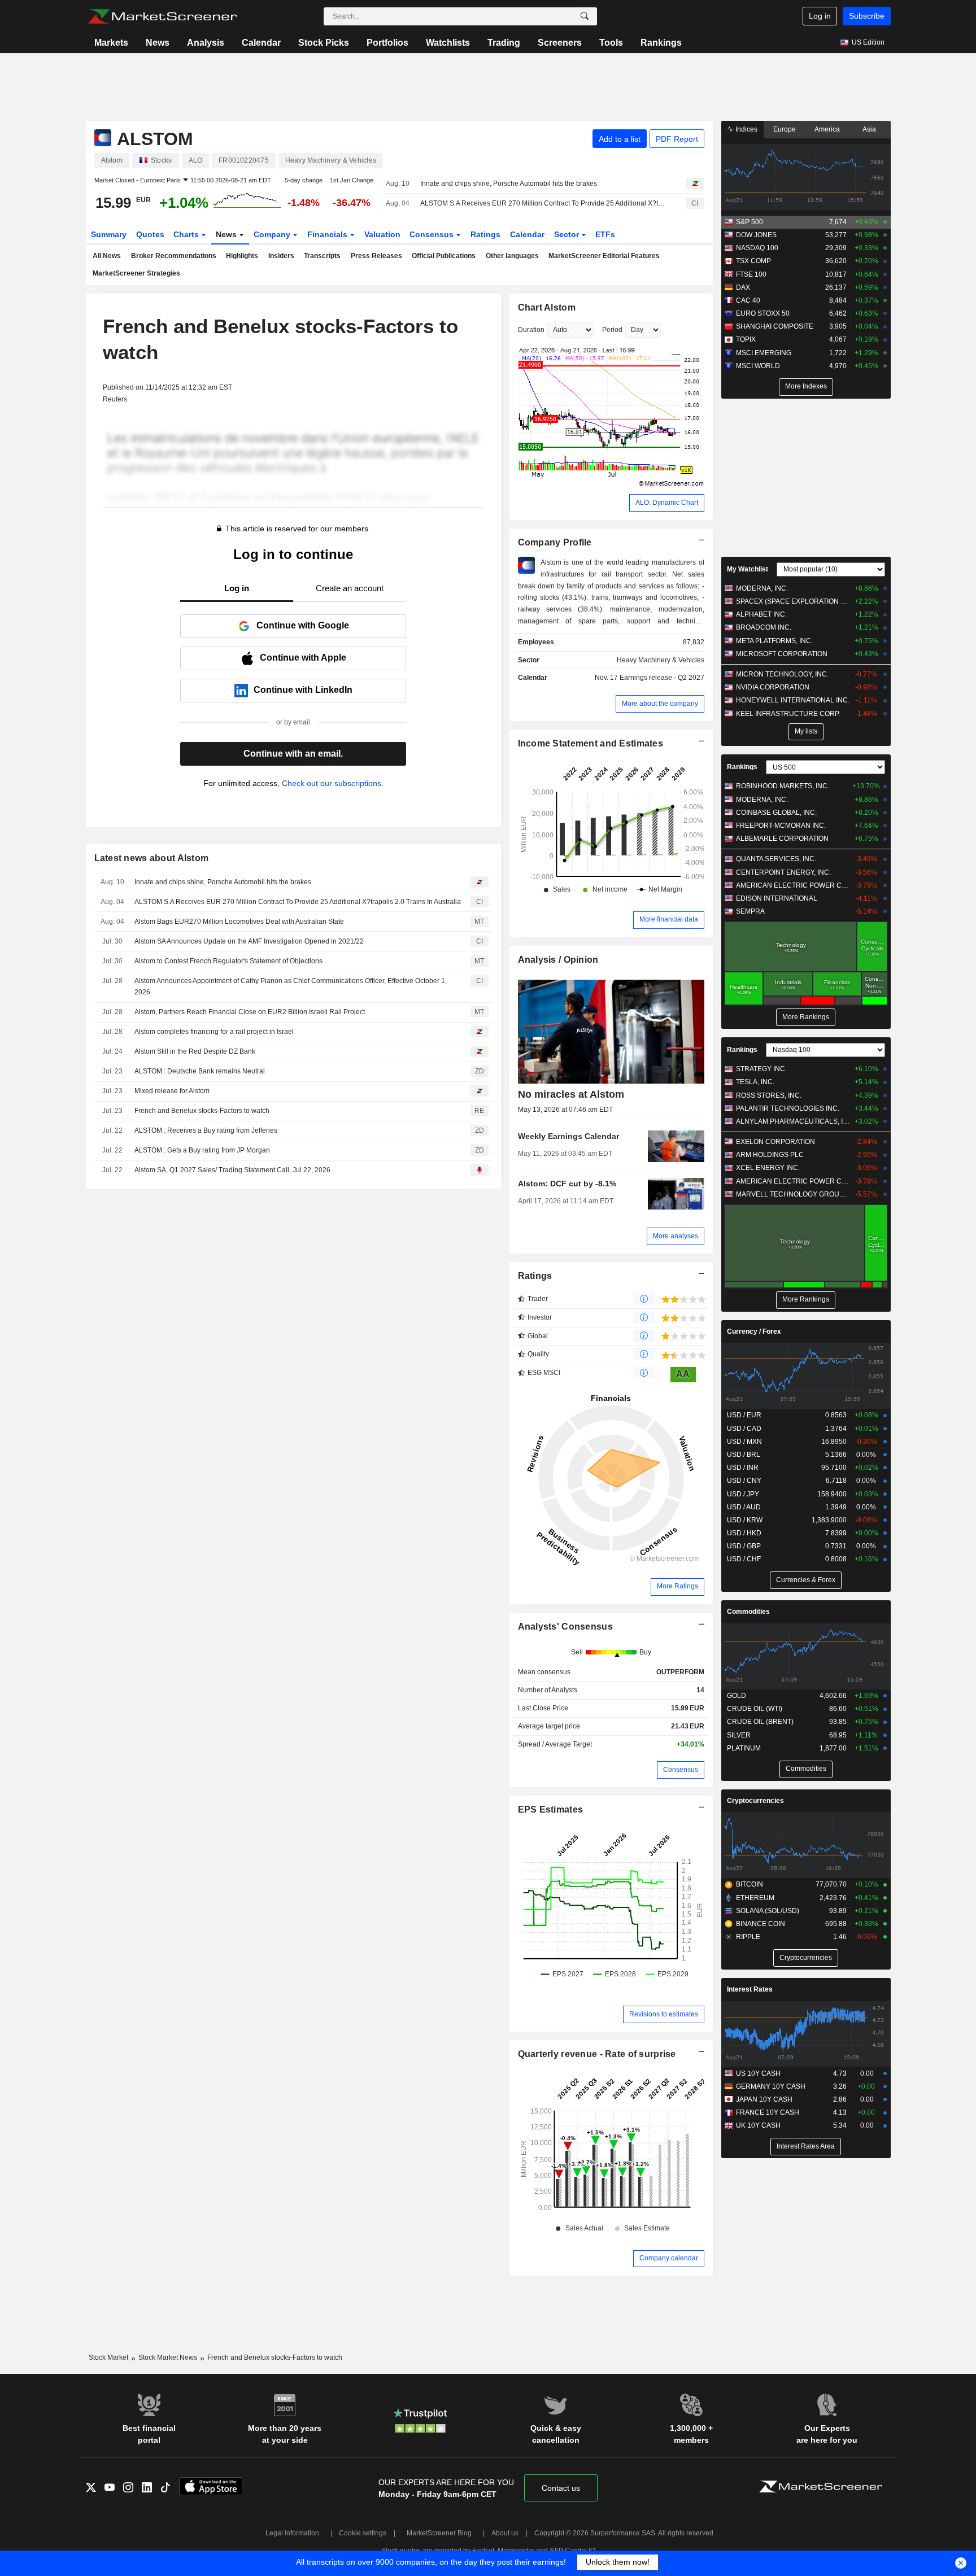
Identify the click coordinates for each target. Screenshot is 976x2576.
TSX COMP (753, 261)
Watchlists (448, 43)
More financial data (669, 919)
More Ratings (677, 1586)
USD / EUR (744, 1415)
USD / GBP (744, 1546)
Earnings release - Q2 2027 (662, 678)
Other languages (512, 256)
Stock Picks (324, 43)
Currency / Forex (754, 1331)
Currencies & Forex (806, 1580)
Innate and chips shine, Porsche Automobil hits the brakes (509, 184)
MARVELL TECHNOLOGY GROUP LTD (793, 1194)
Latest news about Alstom (152, 858)
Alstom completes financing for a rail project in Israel (214, 1032)
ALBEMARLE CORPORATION (782, 839)
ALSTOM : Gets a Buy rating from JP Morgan (202, 1150)
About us (505, 2533)
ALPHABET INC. (761, 614)
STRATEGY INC (761, 1069)
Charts (187, 234)
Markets (111, 43)
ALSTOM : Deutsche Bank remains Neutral (200, 1071)
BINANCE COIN (761, 1924)
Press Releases (376, 256)
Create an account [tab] (350, 588)
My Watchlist (748, 569)
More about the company (660, 704)
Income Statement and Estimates (591, 743)
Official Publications (444, 256)
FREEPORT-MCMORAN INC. (781, 826)
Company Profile (555, 542)
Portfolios (387, 43)
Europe (785, 129)
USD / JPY (743, 1494)
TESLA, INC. (755, 1082)
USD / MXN (744, 1442)
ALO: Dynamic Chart (667, 503)
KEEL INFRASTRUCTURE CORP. (788, 714)
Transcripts (322, 256)
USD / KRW (745, 1520)
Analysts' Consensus (565, 1627)
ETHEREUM (755, 1898)
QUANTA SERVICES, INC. (776, 859)
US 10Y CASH (758, 2073)
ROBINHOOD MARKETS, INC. (783, 786)
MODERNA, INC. (762, 588)
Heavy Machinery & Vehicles (661, 660)
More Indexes (806, 386)
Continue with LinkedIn (303, 690)
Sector (568, 234)
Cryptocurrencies (755, 1801)
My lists (806, 731)
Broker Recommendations (174, 256)
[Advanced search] (585, 16)
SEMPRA (750, 911)
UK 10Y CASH (758, 2125)
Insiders (281, 256)
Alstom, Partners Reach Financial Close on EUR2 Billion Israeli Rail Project (250, 1012)
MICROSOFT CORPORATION (782, 654)
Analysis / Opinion (558, 960)
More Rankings (806, 1017)
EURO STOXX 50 (763, 313)
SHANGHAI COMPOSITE (775, 326)
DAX (743, 287)
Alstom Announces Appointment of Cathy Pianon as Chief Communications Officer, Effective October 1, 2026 (291, 987)
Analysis (206, 43)
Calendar (261, 43)
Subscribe (867, 16)
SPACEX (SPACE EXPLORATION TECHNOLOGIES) (793, 601)
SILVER (739, 1735)
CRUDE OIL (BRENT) (760, 1722)
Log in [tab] (237, 588)
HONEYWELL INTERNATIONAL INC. (793, 700)
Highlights (242, 256)
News (158, 43)
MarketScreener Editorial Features (604, 256)
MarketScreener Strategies (136, 273)
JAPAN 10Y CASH (764, 2099)
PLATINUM (744, 1748)
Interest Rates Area (806, 2146)
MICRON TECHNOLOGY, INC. (782, 674)
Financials (328, 234)
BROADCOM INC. (764, 627)
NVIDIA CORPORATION (773, 687)
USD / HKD (744, 1533)
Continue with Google (303, 625)
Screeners (560, 43)
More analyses (676, 1236)
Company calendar (669, 2258)
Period (612, 330)
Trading (504, 43)
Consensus (433, 234)
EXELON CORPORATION (775, 1142)
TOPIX (746, 339)
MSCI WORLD (758, 366)
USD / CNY (744, 1481)
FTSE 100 (751, 274)
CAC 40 (748, 300)
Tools (611, 43)
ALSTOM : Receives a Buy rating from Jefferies (206, 1130)
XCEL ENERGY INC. (768, 1168)
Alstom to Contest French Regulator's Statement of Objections (228, 961)
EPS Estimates (551, 1809)
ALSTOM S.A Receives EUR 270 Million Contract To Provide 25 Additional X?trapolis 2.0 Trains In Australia (543, 203)
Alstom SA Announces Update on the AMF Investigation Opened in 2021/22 (249, 941)
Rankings (661, 43)
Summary (109, 234)
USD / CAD (744, 1429)
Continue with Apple (303, 658)
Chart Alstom (547, 307)
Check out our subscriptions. (333, 783)
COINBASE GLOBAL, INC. (776, 813)
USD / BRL (744, 1455)
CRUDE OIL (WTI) (755, 1709)
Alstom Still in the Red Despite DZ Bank (195, 1051)
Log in (820, 16)
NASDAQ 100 (757, 248)
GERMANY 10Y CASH (771, 2086)
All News (107, 256)
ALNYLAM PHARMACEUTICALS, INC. (793, 1121)
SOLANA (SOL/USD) (768, 1911)
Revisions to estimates (664, 2014)
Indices (746, 129)
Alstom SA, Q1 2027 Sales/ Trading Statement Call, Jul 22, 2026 (232, 1170)
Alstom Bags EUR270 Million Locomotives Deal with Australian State (239, 922)
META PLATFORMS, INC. (774, 641)
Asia (869, 129)
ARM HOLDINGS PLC (770, 1155)
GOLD (737, 1696)
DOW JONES (756, 235)
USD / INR (743, 1468)
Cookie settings (363, 2533)
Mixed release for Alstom (172, 1091)
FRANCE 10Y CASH (768, 2112)
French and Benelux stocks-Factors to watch (202, 1111)
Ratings (485, 234)
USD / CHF (744, 1559)
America (827, 129)
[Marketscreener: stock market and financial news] (162, 16)
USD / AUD (744, 1507)
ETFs (605, 234)
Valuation (382, 234)
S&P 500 (750, 222)
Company (273, 234)
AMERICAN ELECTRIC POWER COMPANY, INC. (793, 885)
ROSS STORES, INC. (769, 1095)
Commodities (748, 1612)
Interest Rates (750, 1989)
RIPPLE (748, 1937)
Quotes (150, 234)
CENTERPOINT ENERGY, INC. (783, 872)
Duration (531, 330)
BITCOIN (750, 1884)
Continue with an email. (293, 754)
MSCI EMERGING (764, 353)
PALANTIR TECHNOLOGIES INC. (788, 1108)
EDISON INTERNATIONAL (777, 898)
